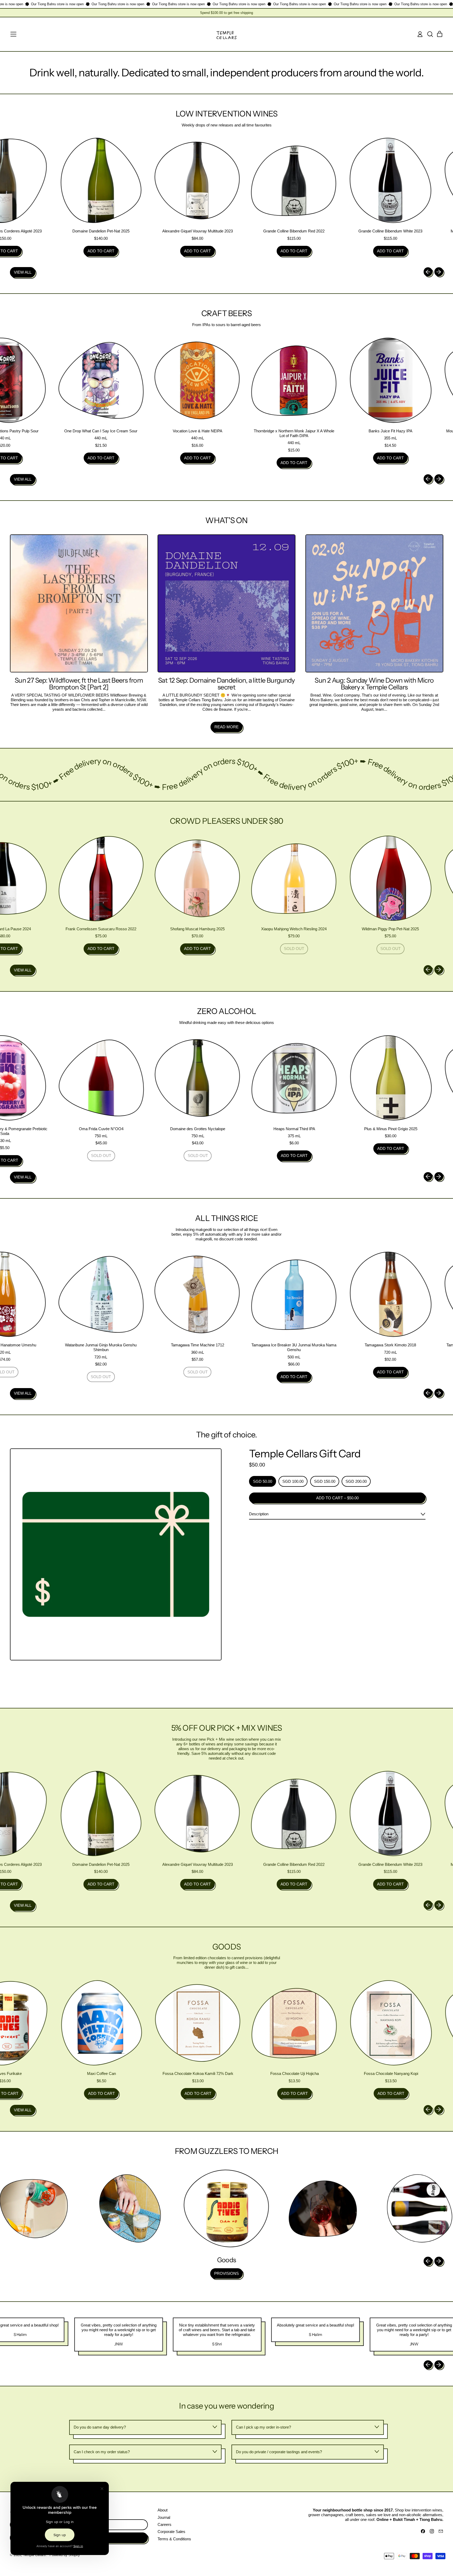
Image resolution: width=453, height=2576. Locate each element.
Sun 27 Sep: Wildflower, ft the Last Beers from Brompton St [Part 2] (79, 684)
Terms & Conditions (174, 2539)
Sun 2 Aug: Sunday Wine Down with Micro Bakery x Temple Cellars (374, 684)
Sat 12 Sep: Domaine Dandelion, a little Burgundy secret (226, 684)
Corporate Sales (171, 2532)
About (163, 2510)
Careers (165, 2524)
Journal (164, 2517)
